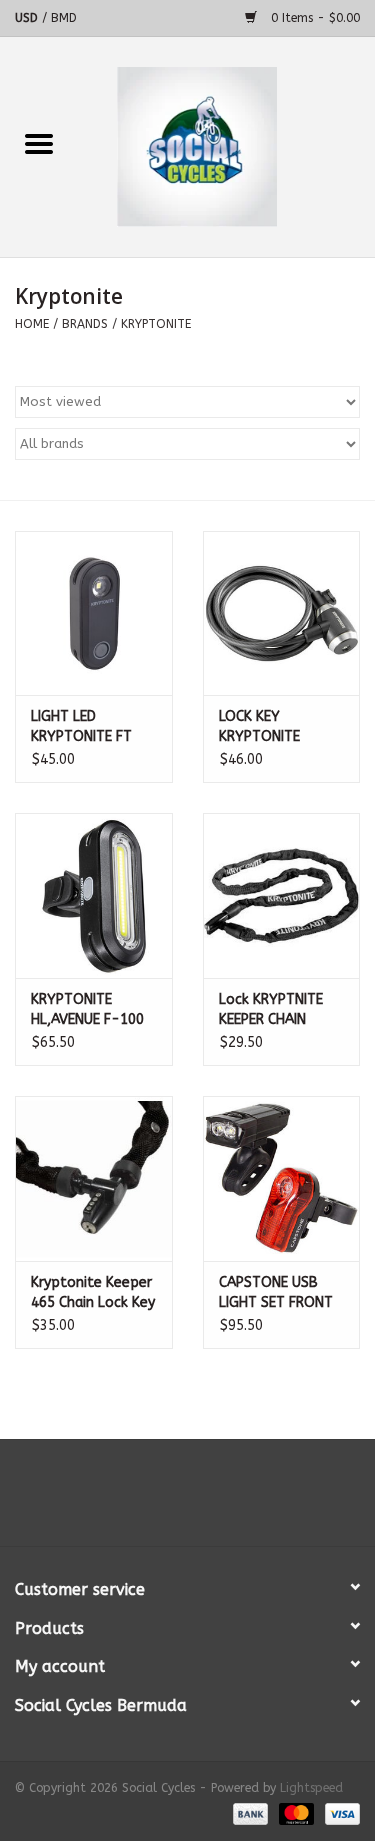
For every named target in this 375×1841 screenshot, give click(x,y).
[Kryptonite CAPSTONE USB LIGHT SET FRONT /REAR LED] (282, 1178)
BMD (64, 18)
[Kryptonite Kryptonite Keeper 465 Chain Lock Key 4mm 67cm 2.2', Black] (94, 1178)
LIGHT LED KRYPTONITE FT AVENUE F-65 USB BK (88, 727)
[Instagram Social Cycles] (224, 1500)
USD (28, 18)
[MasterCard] (295, 1813)
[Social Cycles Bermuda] (227, 146)
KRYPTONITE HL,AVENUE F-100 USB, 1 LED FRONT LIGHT (89, 1010)
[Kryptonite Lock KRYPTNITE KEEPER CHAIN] (282, 895)
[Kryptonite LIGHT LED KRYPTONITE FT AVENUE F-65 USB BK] (94, 613)
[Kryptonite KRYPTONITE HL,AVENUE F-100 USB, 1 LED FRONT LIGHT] (94, 895)
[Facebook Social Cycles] (152, 1500)
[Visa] (339, 1813)
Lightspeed (311, 1788)
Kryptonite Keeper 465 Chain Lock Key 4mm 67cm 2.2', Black (93, 1293)
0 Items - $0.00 (313, 18)
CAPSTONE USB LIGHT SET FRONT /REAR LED (276, 1293)
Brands (85, 324)
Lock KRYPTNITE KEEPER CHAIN (271, 1009)
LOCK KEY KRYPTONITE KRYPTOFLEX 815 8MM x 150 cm (274, 727)
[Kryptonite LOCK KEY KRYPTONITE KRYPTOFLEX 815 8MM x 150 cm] (282, 613)
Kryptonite (156, 324)
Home (32, 324)
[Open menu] (39, 143)
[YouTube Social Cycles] (188, 1500)
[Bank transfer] (249, 1813)
